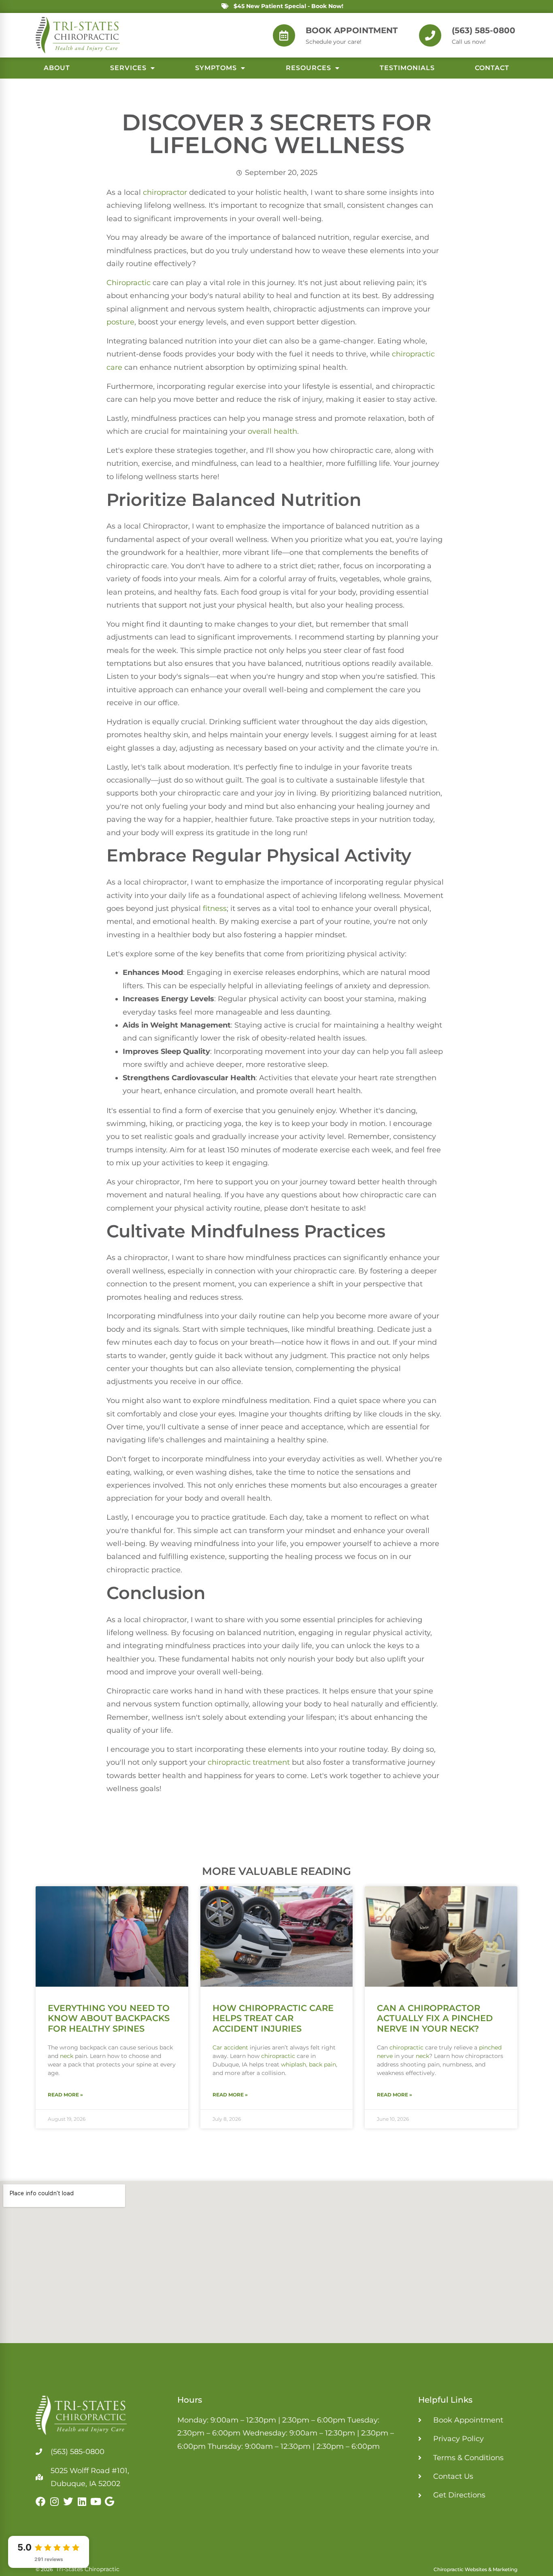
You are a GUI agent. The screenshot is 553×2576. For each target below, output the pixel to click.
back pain (322, 2064)
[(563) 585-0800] (430, 35)
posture (120, 322)
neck (67, 2056)
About (57, 68)
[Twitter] (68, 2501)
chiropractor (165, 192)
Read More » (65, 2095)
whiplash (294, 2064)
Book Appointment (352, 30)
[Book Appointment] (284, 35)
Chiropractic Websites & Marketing (475, 2569)
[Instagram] (54, 2501)
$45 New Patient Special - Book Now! (288, 6)
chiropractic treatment (249, 1762)
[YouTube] (96, 2501)
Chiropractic (129, 283)
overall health (272, 431)
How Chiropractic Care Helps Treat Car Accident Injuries (273, 2018)
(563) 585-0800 (484, 30)
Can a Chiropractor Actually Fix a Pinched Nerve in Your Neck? (435, 2018)
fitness (215, 908)
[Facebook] (40, 2501)
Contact (492, 68)
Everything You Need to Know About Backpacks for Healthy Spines (109, 2018)
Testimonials (407, 68)
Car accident (230, 2047)
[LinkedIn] (82, 2501)
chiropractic (278, 2056)
